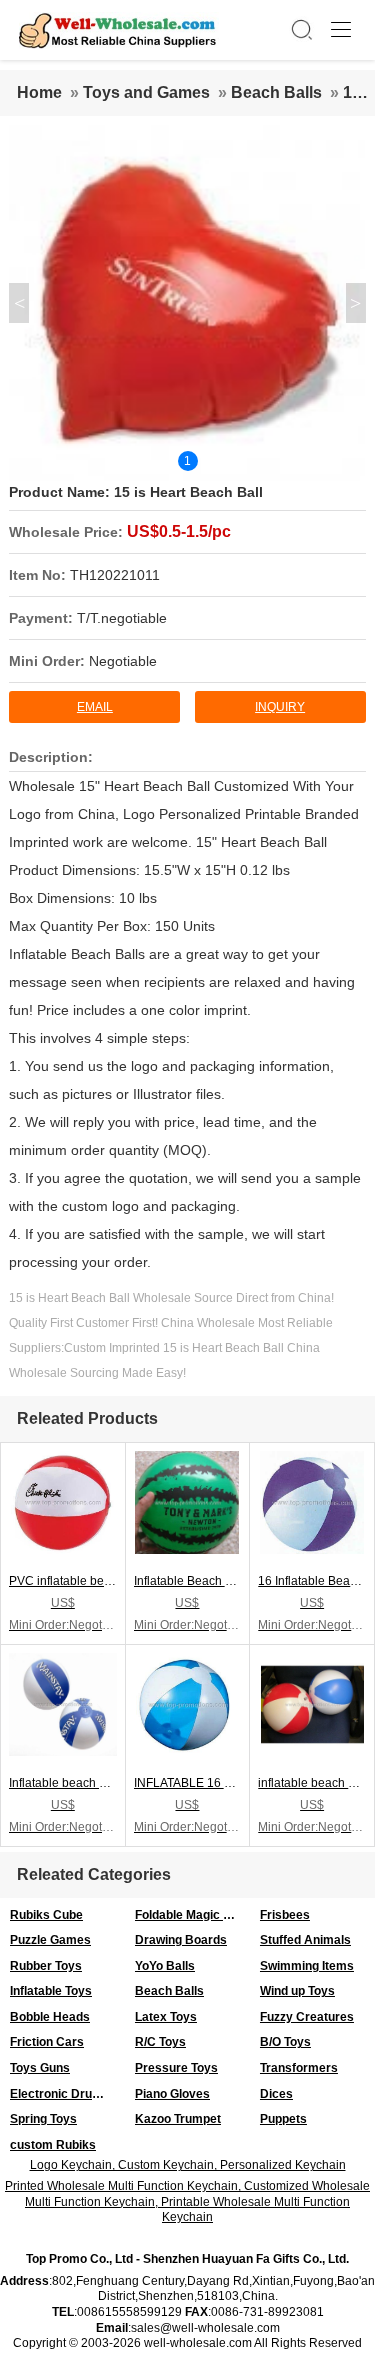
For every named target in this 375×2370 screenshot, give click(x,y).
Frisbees (285, 1915)
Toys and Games (146, 92)
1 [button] (187, 461)
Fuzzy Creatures (307, 2017)
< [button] (19, 303)
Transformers (299, 2068)
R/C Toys (160, 2042)
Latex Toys (166, 2017)
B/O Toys (285, 2042)
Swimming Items (307, 1966)
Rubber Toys (46, 1966)
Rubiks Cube (46, 1915)
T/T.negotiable (122, 618)
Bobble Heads (50, 2017)
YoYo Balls (165, 1966)
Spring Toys (43, 2119)
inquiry (280, 707)
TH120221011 (115, 575)
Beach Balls (276, 92)
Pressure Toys (176, 2068)
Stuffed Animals (305, 1940)
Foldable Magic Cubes (192, 1915)
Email (95, 707)
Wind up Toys (297, 1991)
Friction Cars (47, 2042)
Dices (276, 2094)
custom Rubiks (53, 2145)
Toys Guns (40, 2068)
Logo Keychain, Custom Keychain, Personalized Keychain (188, 2165)
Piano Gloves (172, 2094)
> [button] (355, 303)
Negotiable (123, 661)
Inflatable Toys (51, 1991)
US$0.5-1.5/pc (179, 531)
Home (39, 92)
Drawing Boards (181, 1940)
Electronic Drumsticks (67, 2094)
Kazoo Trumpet (178, 2119)
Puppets (283, 2119)
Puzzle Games (50, 1940)
